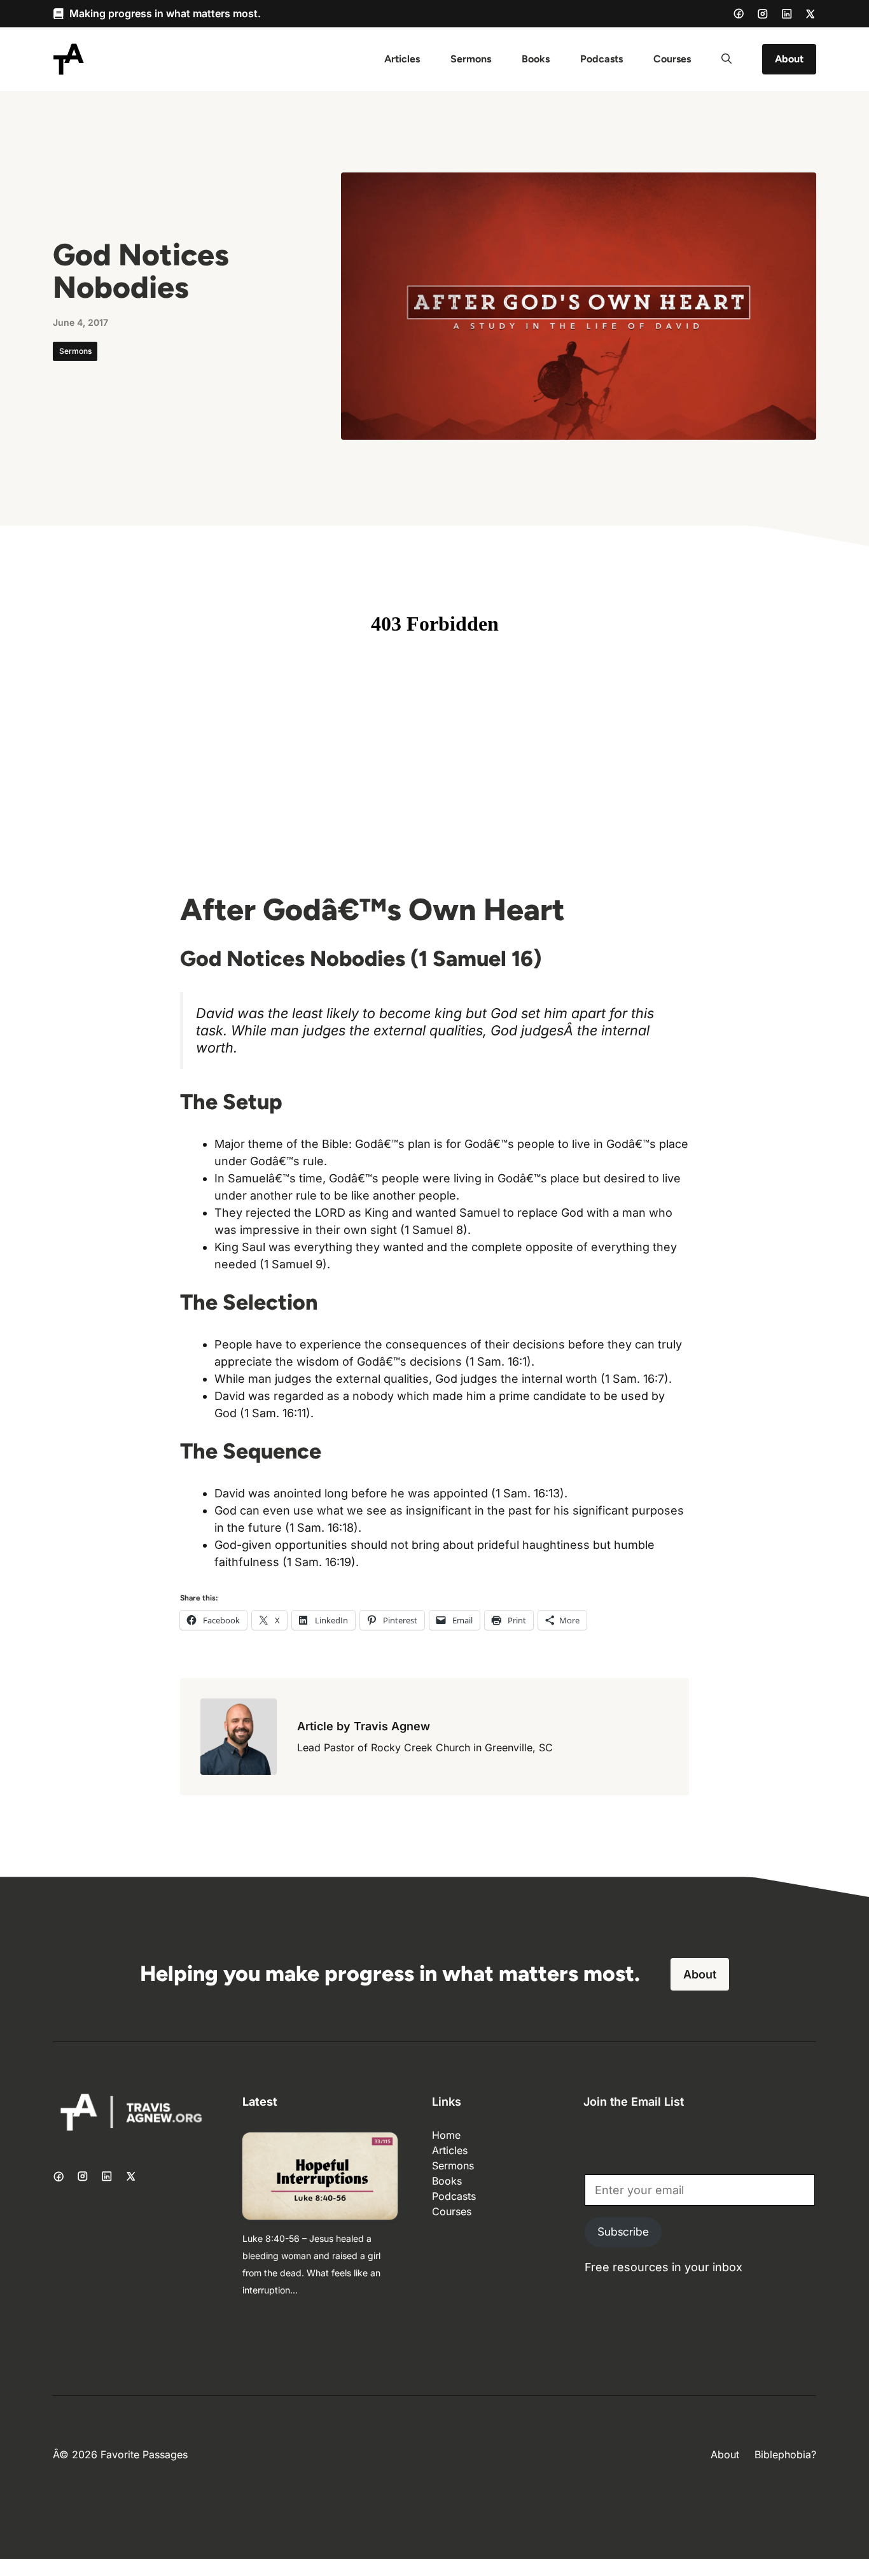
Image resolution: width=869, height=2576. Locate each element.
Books (536, 59)
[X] (810, 14)
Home (446, 2135)
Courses (672, 59)
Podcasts (601, 59)
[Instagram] (763, 14)
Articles (402, 59)
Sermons (471, 59)
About (789, 59)
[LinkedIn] (787, 14)
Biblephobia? (785, 2454)
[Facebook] (739, 13)
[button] (726, 59)
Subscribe (623, 2232)
